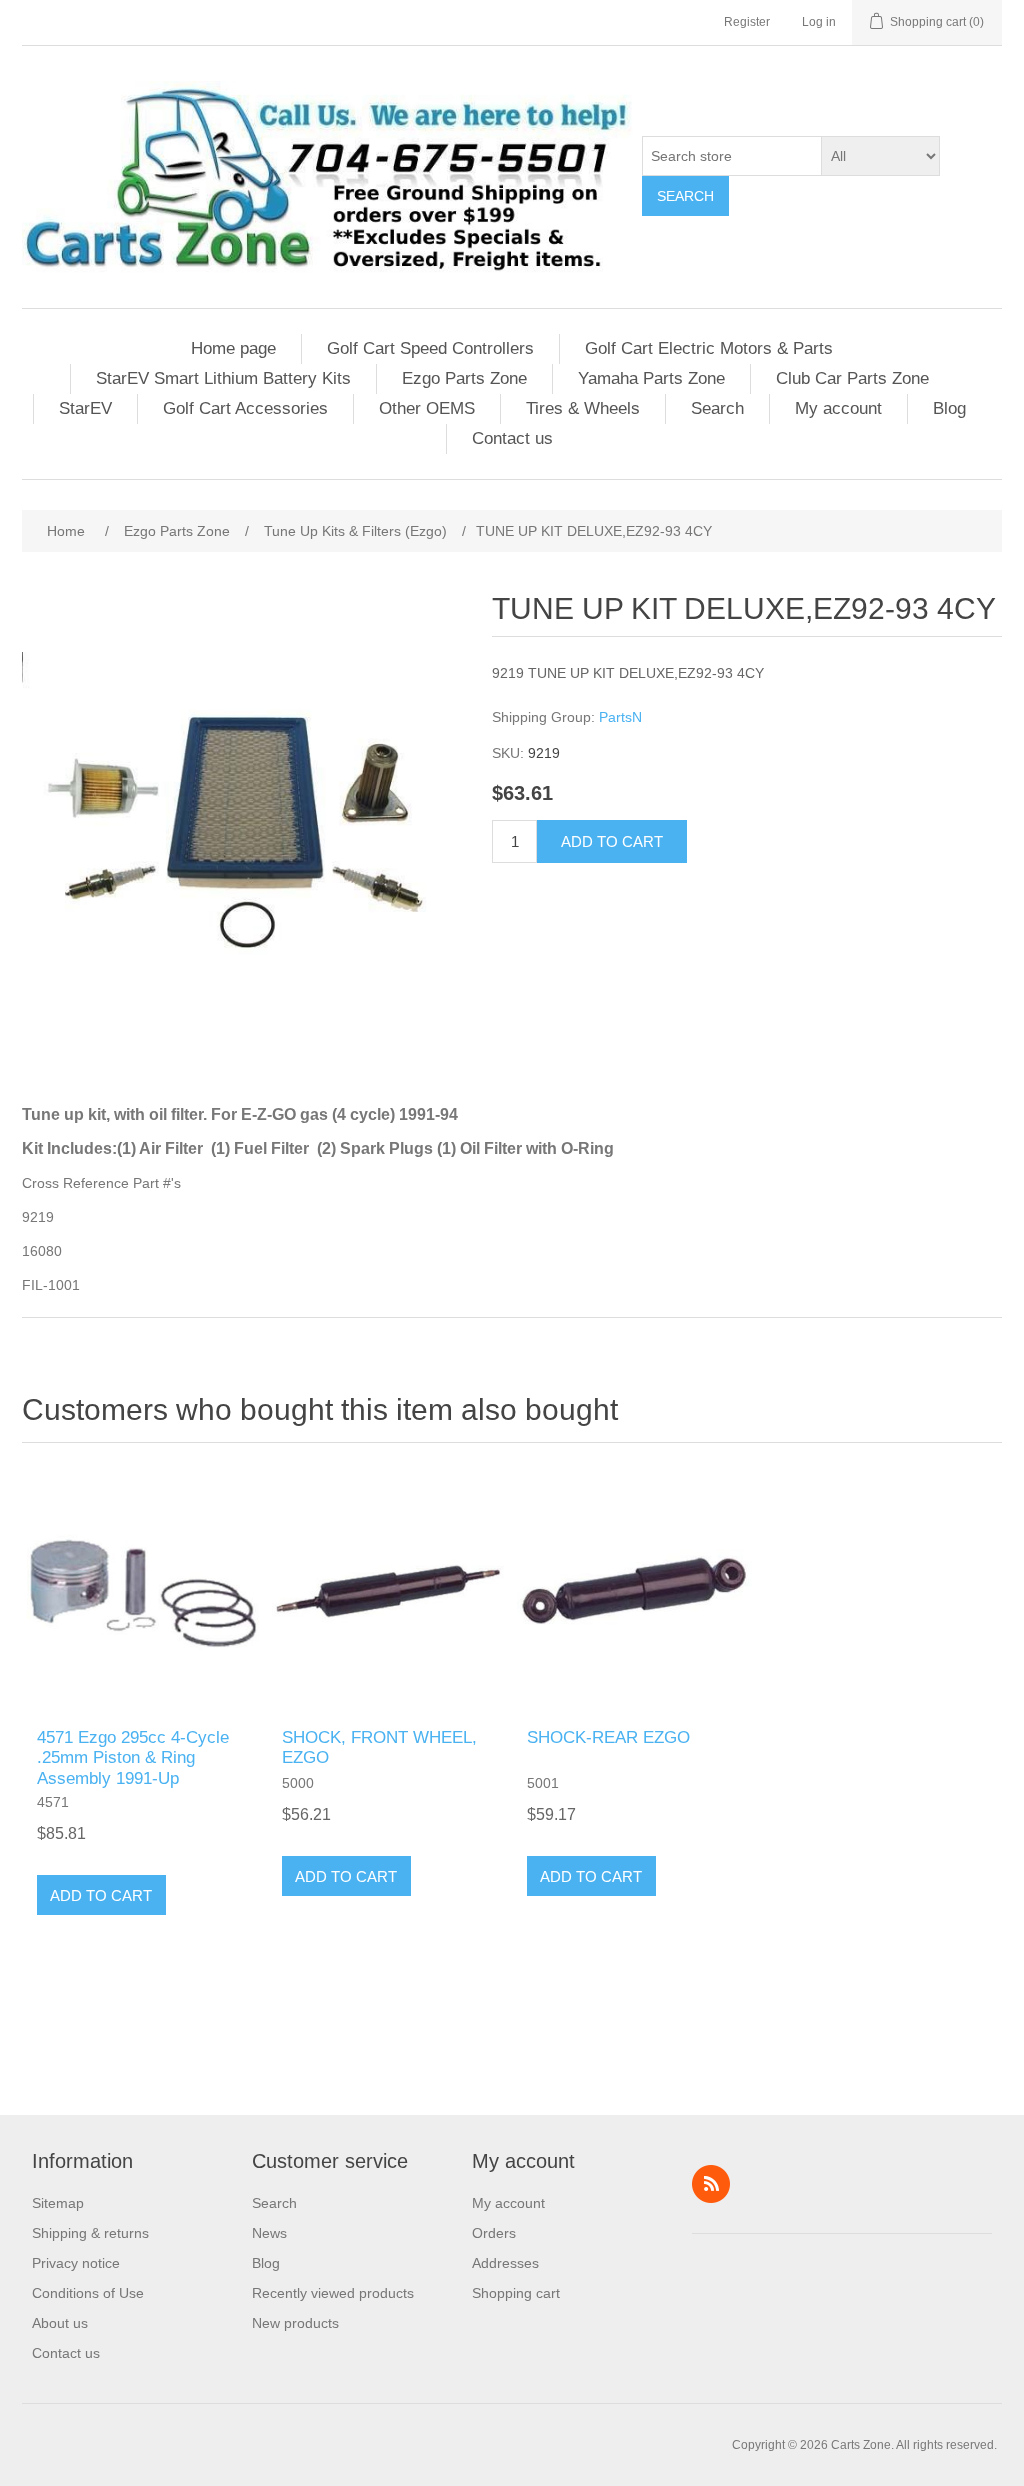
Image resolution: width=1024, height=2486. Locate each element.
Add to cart (612, 841)
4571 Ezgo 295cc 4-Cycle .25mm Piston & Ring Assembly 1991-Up (133, 1758)
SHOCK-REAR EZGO (608, 1737)
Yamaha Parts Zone (651, 378)
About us (60, 2323)
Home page (233, 348)
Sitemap (58, 2203)
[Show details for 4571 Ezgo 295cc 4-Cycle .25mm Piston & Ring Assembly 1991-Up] (144, 1590)
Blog (949, 408)
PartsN (620, 717)
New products (295, 2323)
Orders (494, 2233)
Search (685, 196)
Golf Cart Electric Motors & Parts (709, 348)
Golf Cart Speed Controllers (430, 348)
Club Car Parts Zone (852, 378)
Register (747, 22)
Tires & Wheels (583, 408)
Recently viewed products (333, 2293)
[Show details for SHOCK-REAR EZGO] (634, 1590)
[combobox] (732, 156)
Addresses (505, 2263)
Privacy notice (76, 2263)
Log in (819, 22)
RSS (711, 2184)
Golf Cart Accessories (245, 408)
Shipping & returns (90, 2233)
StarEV (85, 408)
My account (838, 408)
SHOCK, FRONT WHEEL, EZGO (379, 1747)
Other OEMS (427, 408)
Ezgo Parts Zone (464, 378)
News (269, 2233)
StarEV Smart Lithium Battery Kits (223, 378)
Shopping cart (516, 2293)
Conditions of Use (88, 2293)
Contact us (512, 438)
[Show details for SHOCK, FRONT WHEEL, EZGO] (389, 1590)
